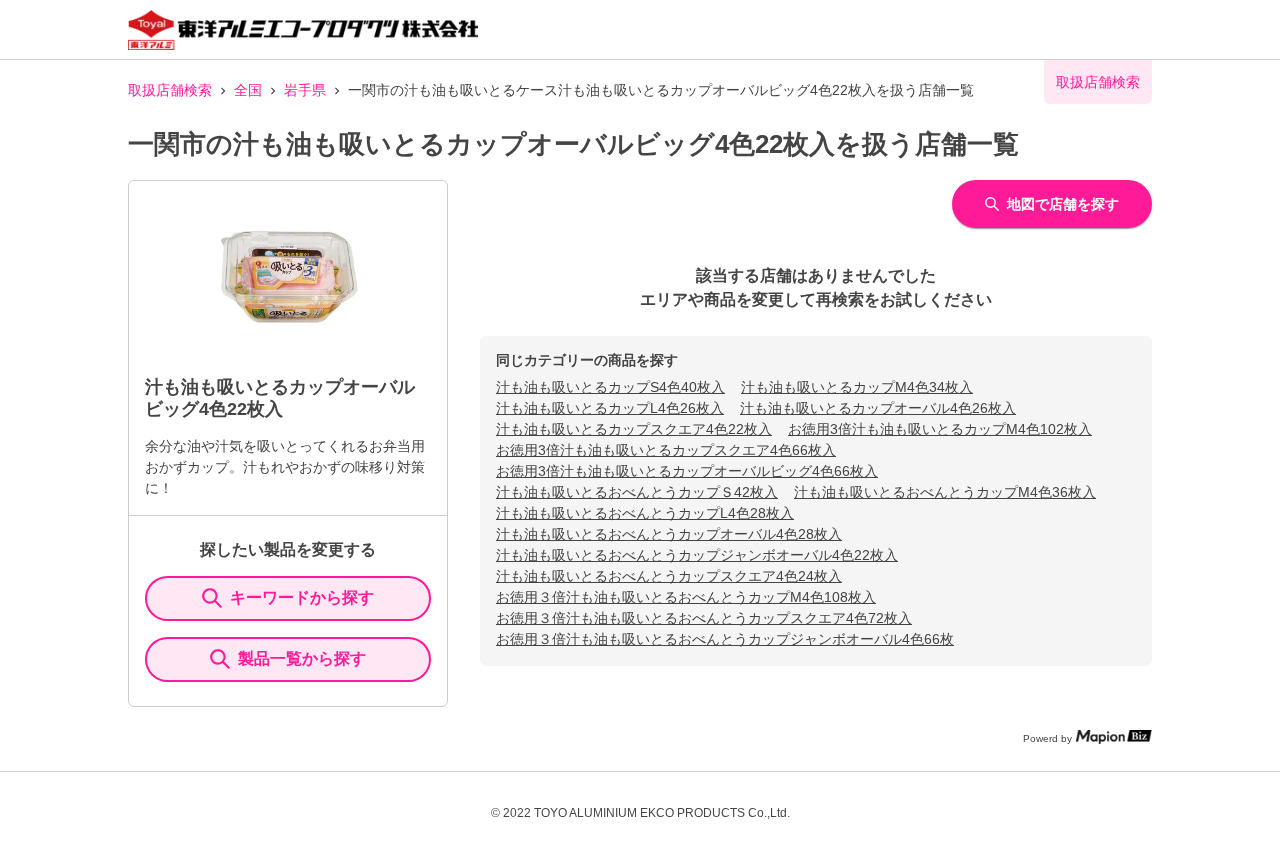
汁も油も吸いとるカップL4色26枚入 (610, 408)
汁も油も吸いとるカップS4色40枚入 (610, 387)
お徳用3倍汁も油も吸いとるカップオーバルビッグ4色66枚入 (687, 471)
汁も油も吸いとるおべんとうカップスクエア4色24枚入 (669, 576)
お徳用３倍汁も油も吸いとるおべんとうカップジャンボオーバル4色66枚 (725, 639)
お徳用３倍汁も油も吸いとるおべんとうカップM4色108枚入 (686, 597)
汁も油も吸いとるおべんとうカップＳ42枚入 (637, 492)
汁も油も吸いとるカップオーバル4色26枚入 (878, 408)
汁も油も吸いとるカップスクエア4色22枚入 (634, 429)
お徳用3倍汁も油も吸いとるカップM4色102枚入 (940, 429)
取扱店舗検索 (170, 90)
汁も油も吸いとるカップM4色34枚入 (857, 387)
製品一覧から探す (302, 658)
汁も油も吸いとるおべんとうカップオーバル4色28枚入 (669, 534)
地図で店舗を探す (1063, 204)
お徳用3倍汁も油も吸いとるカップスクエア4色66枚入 (666, 450)
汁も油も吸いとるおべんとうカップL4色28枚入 (645, 513)
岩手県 (305, 90)
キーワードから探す (302, 597)
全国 (248, 90)
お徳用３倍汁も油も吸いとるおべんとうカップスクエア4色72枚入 (704, 618)
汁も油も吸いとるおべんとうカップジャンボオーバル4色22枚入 (697, 555)
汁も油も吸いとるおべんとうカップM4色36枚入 (945, 492)
